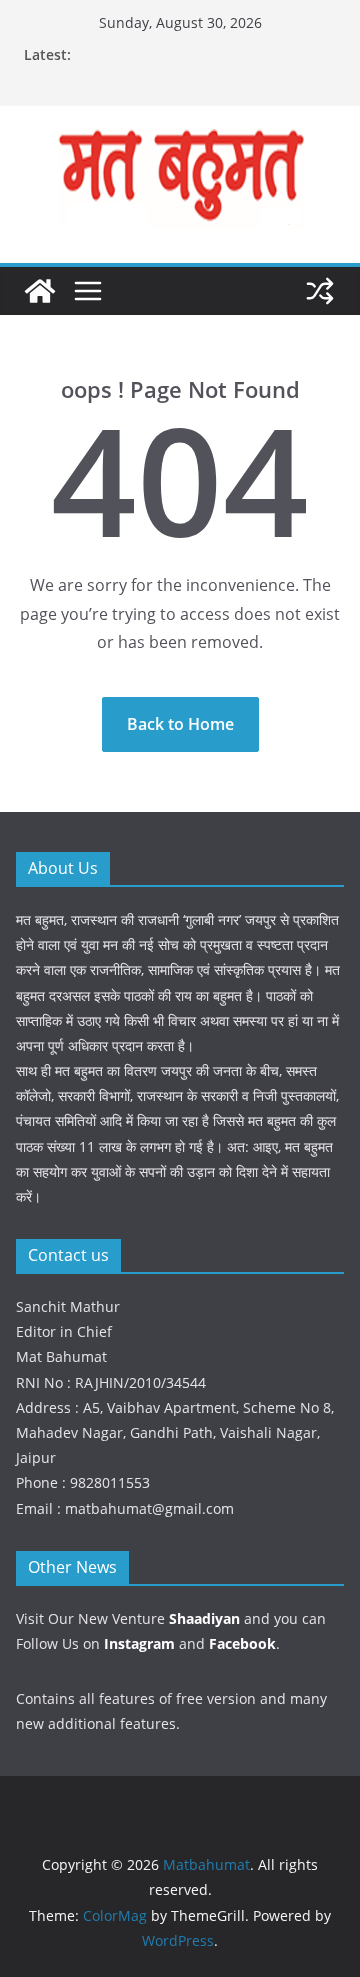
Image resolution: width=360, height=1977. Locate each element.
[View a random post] (320, 291)
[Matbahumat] (40, 291)
